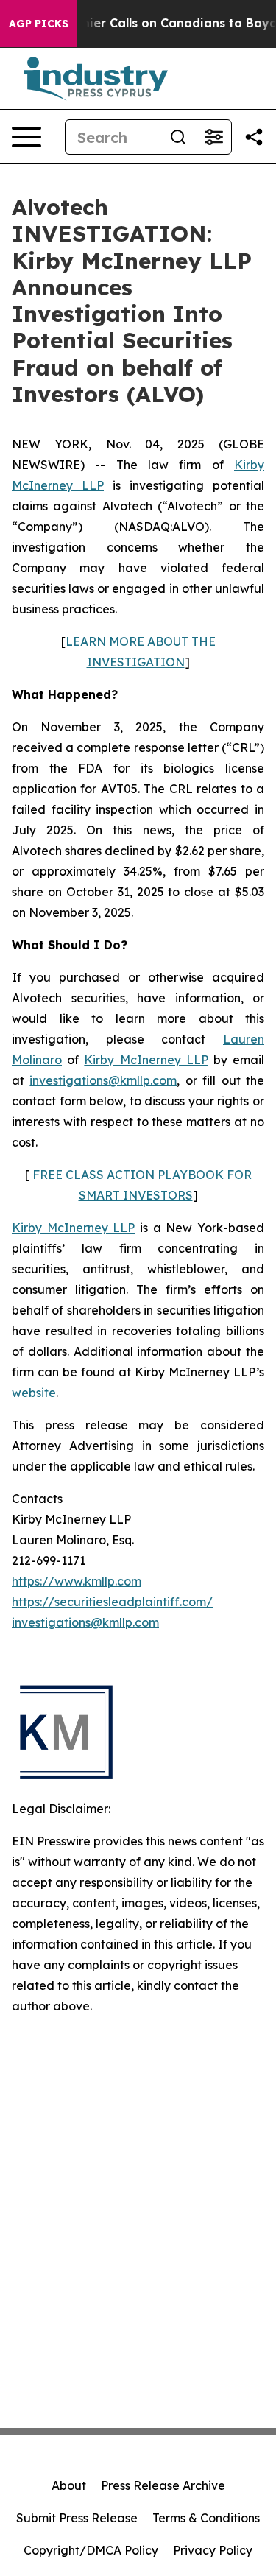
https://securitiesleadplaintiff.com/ (112, 1602)
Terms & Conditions (206, 2518)
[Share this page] (254, 137)
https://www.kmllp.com (77, 1581)
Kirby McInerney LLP (146, 1060)
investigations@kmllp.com (103, 1080)
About (69, 2485)
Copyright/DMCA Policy (91, 2550)
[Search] (178, 137)
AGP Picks (39, 24)
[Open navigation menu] (26, 137)
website (34, 1393)
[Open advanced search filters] (213, 137)
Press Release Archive (163, 2485)
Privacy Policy (213, 2550)
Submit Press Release (77, 2518)
